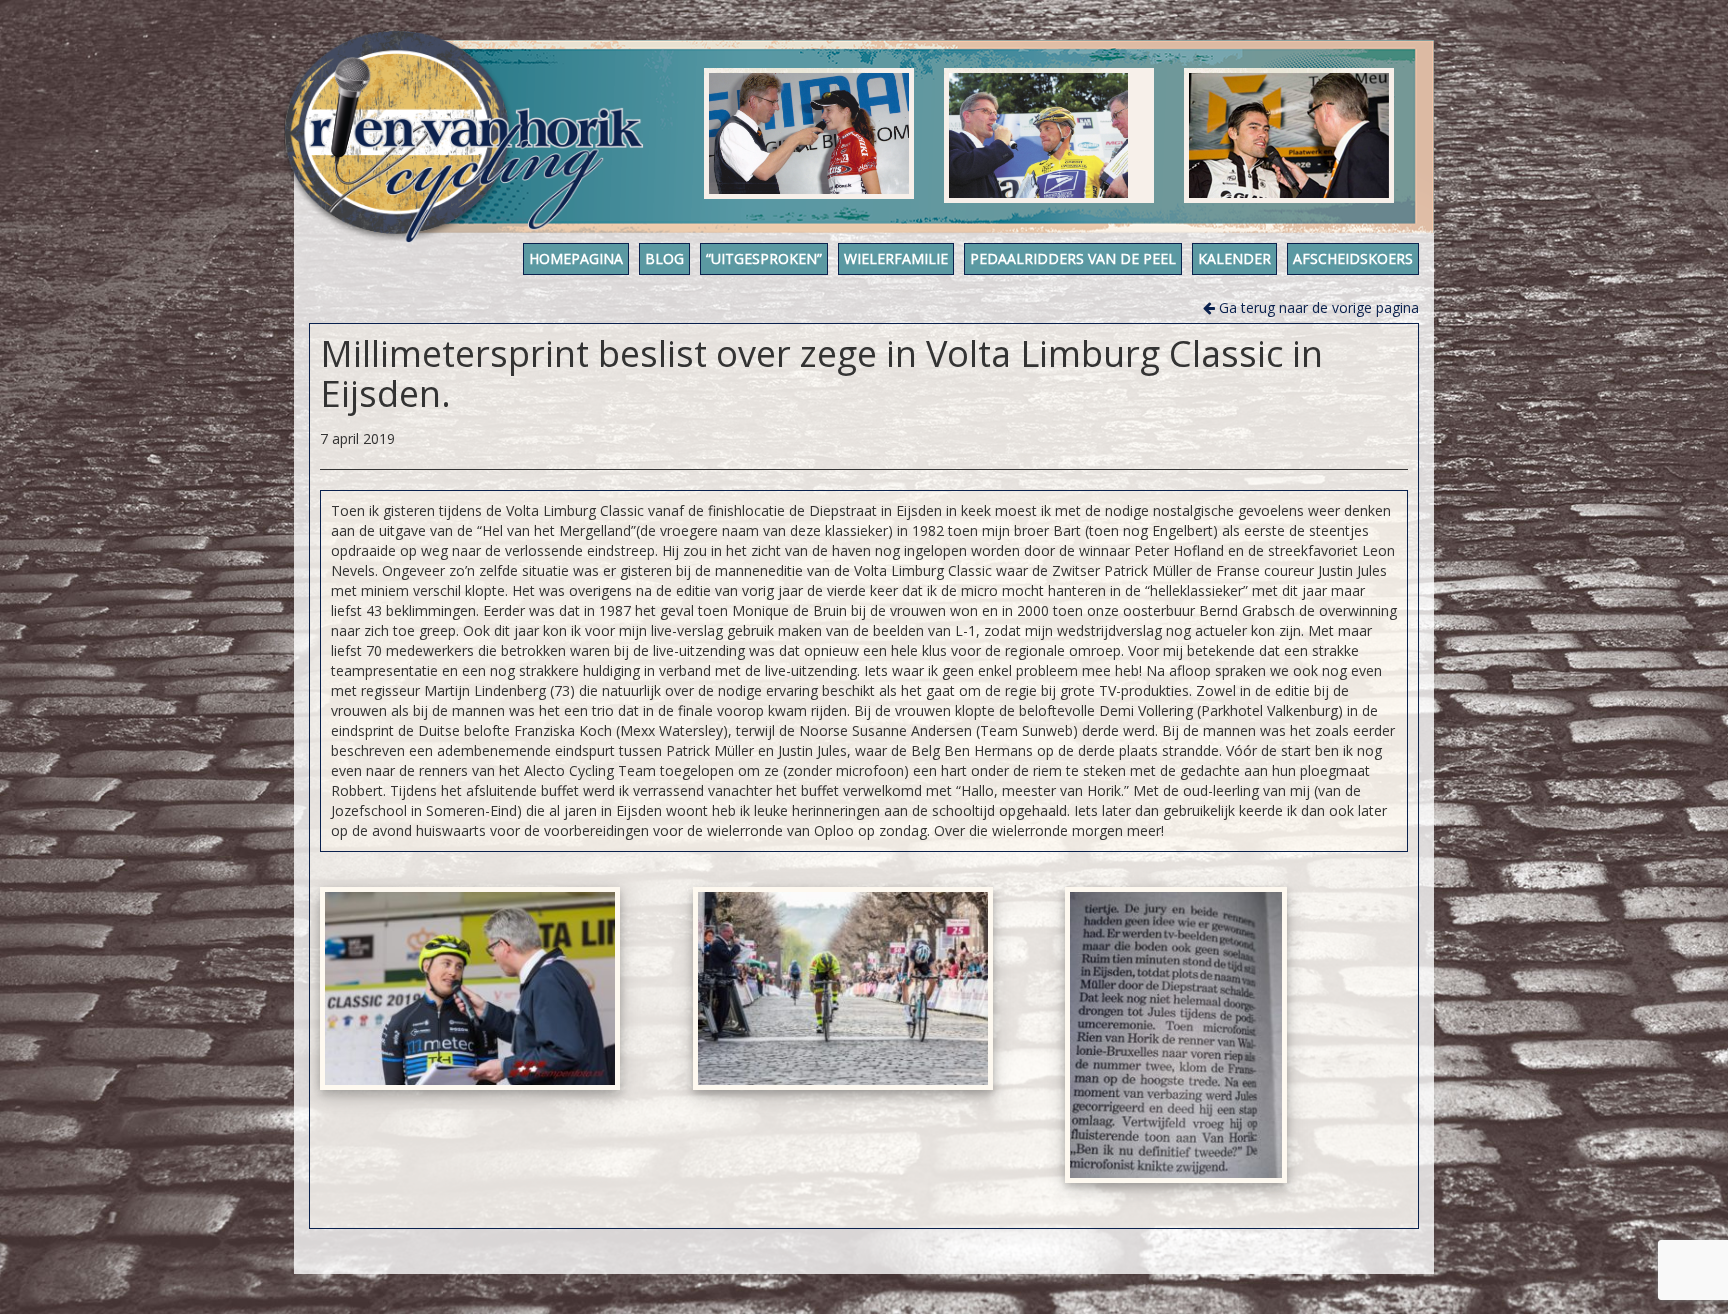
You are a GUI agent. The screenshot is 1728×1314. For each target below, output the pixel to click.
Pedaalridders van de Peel (1073, 258)
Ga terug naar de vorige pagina (1317, 307)
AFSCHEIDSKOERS (1353, 258)
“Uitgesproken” (764, 258)
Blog (664, 258)
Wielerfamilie (896, 258)
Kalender (1234, 258)
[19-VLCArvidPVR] (470, 988)
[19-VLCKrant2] (1176, 1035)
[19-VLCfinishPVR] (843, 988)
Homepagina (576, 258)
